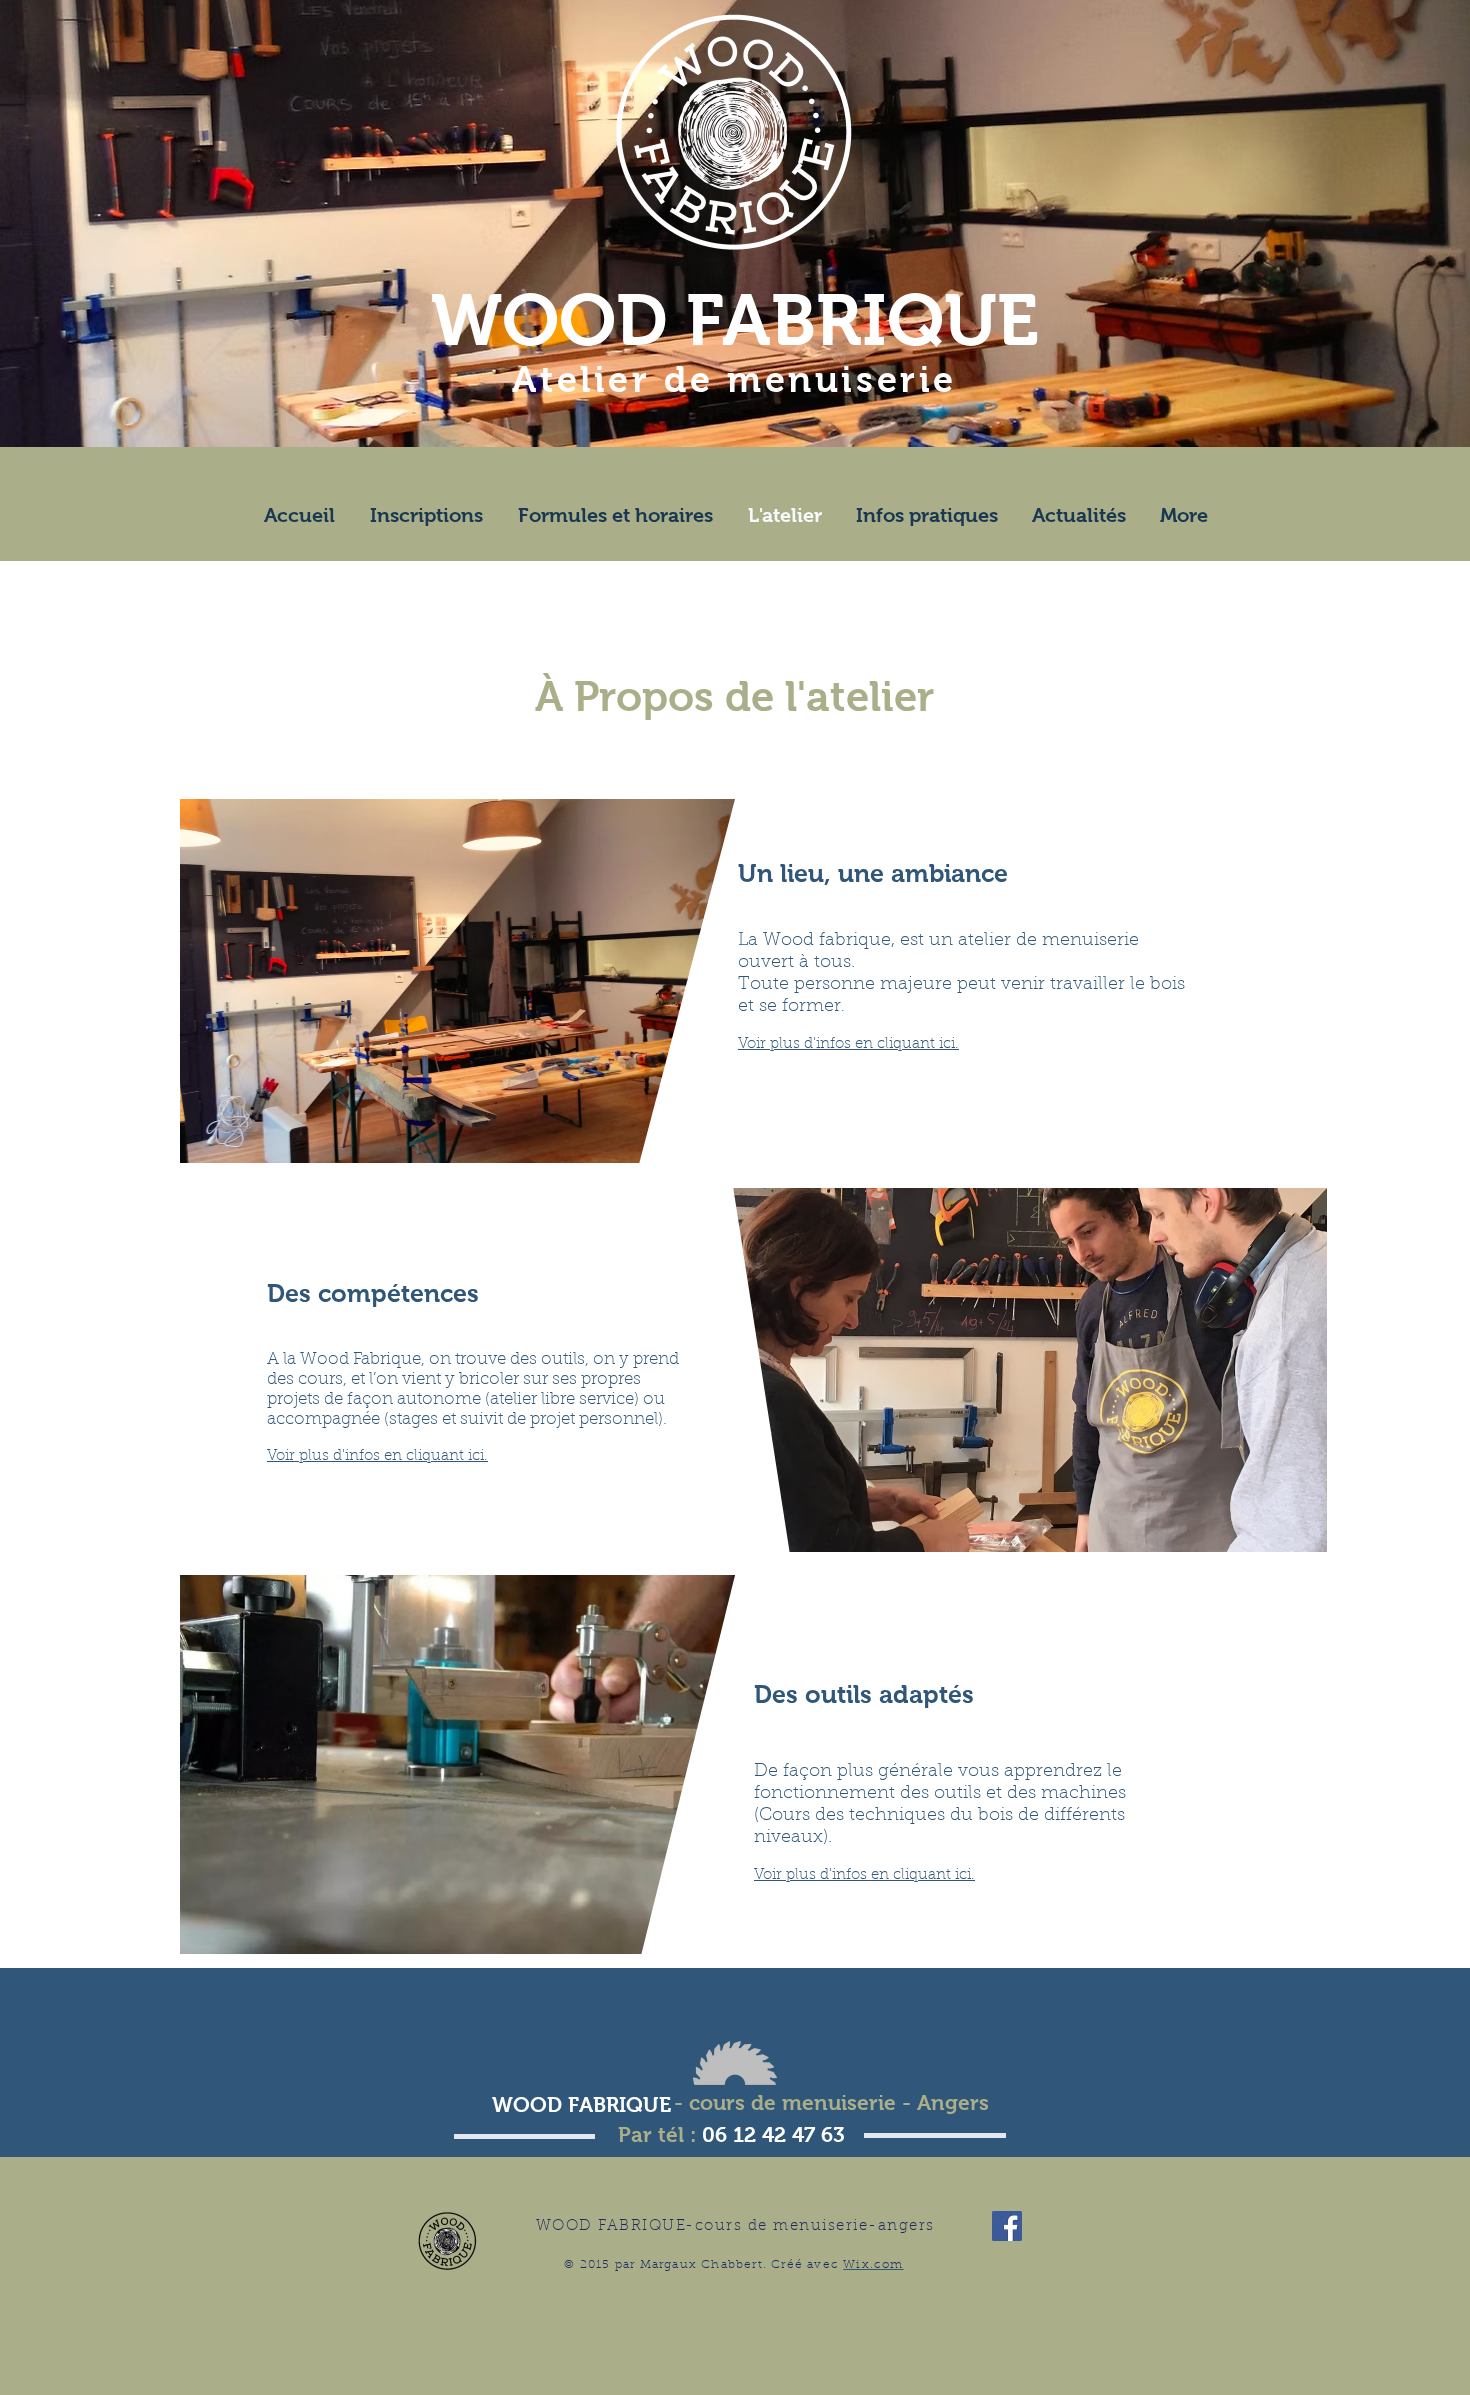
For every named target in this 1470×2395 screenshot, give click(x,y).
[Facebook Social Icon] (1007, 2226)
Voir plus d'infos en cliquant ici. (848, 1044)
